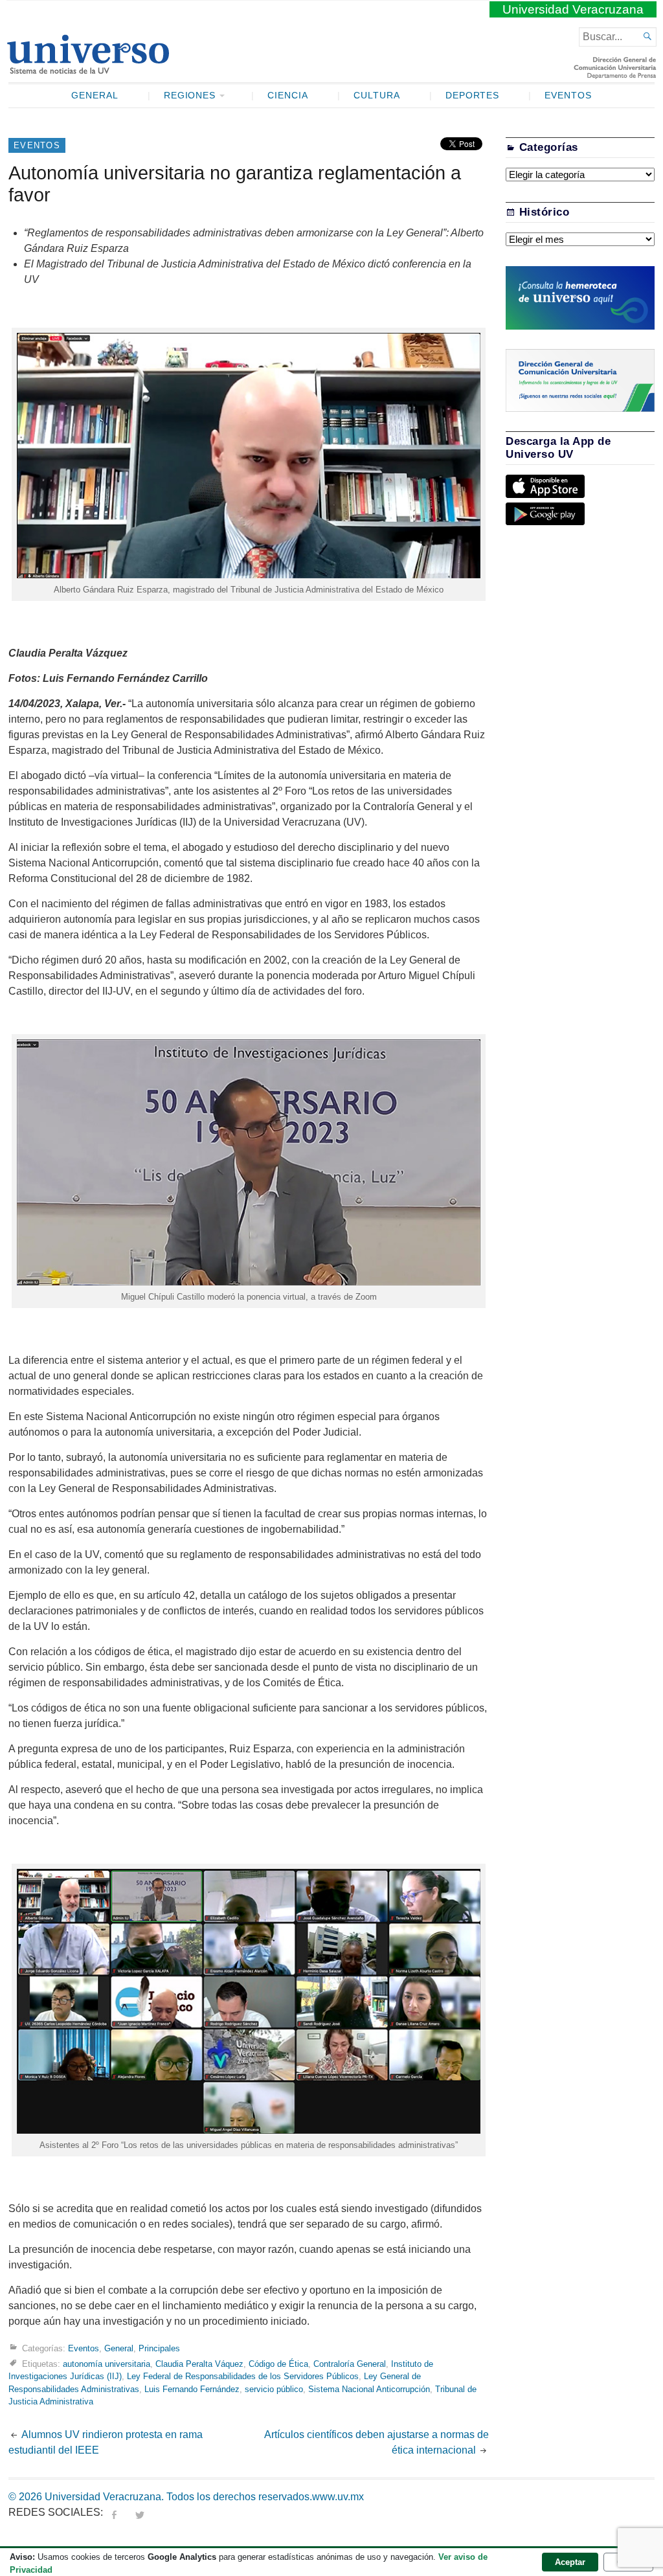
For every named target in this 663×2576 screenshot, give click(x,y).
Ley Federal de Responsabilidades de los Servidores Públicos (243, 2376)
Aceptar (570, 2562)
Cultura (377, 96)
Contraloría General (350, 2364)
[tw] (140, 2512)
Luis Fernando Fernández (192, 2389)
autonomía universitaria (107, 2364)
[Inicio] (88, 69)
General (95, 96)
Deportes (473, 96)
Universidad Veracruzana (573, 9)
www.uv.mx (338, 2497)
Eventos (568, 96)
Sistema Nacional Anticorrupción (369, 2389)
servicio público (274, 2389)
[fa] (114, 2512)
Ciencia (288, 96)
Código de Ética (278, 2364)
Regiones (190, 96)
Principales (159, 2348)
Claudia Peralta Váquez (199, 2364)
